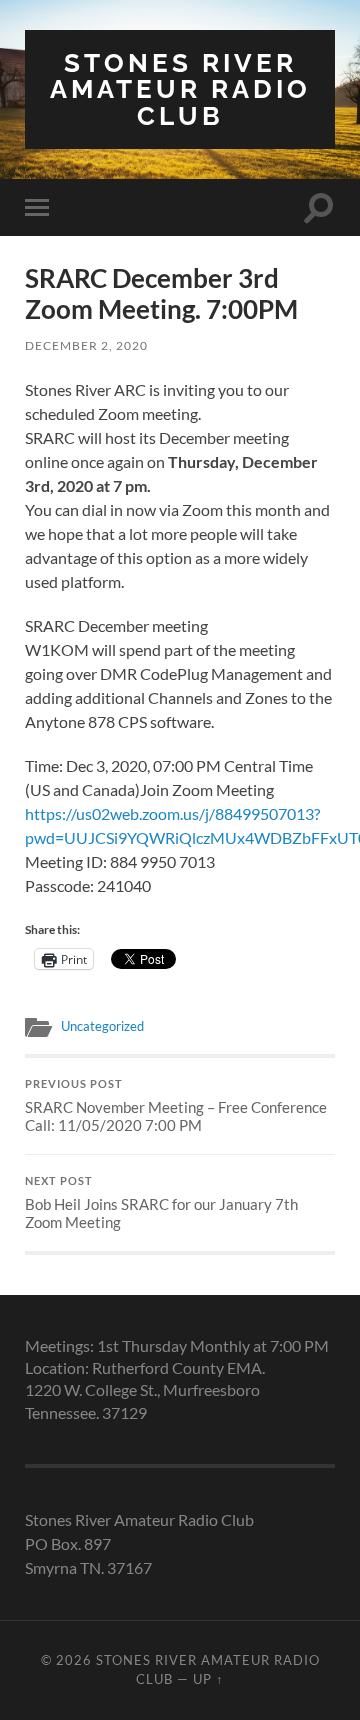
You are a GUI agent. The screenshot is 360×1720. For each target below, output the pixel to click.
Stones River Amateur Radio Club (180, 89)
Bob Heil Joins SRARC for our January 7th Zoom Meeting (161, 1203)
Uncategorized (102, 1026)
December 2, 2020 (86, 345)
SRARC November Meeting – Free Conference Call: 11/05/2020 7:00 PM (176, 1106)
